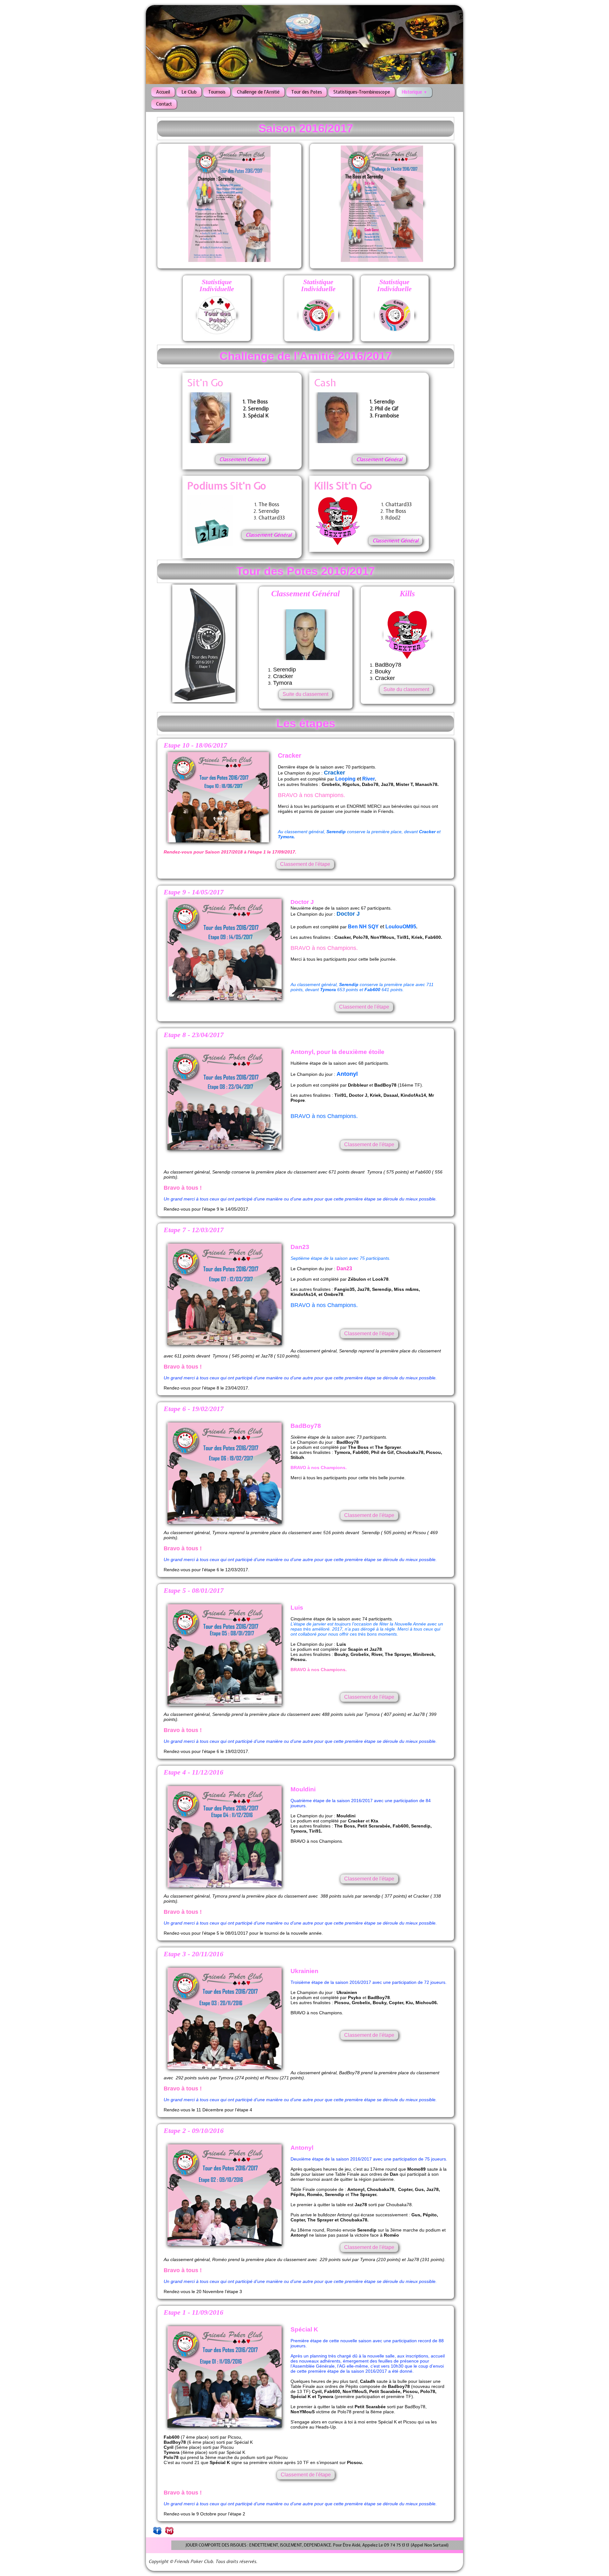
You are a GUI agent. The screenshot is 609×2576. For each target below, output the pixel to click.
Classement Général (242, 459)
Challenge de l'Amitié (258, 92)
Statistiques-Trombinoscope (362, 92)
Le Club (189, 92)
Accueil (163, 92)
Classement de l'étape (305, 859)
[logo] (151, 19)
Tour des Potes (307, 92)
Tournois (217, 92)
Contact (164, 104)
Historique (414, 92)
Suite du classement (305, 648)
